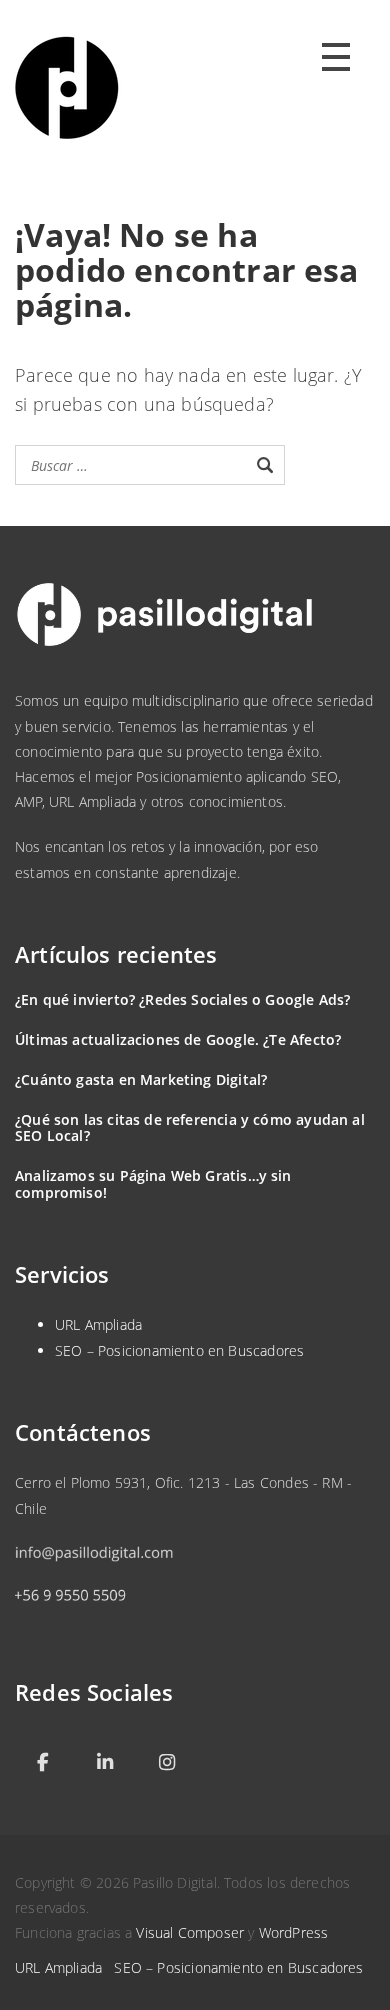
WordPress (294, 1932)
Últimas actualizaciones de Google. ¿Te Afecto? (178, 1039)
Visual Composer (190, 1932)
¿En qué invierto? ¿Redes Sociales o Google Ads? (182, 999)
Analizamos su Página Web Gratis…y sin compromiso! (153, 1184)
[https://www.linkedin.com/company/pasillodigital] (105, 1762)
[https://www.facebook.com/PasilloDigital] (43, 1762)
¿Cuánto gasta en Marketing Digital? (141, 1079)
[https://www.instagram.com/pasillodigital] (167, 1762)
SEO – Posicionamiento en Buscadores (179, 1350)
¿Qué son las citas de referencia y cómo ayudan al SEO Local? (190, 1128)
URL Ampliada (98, 1324)
